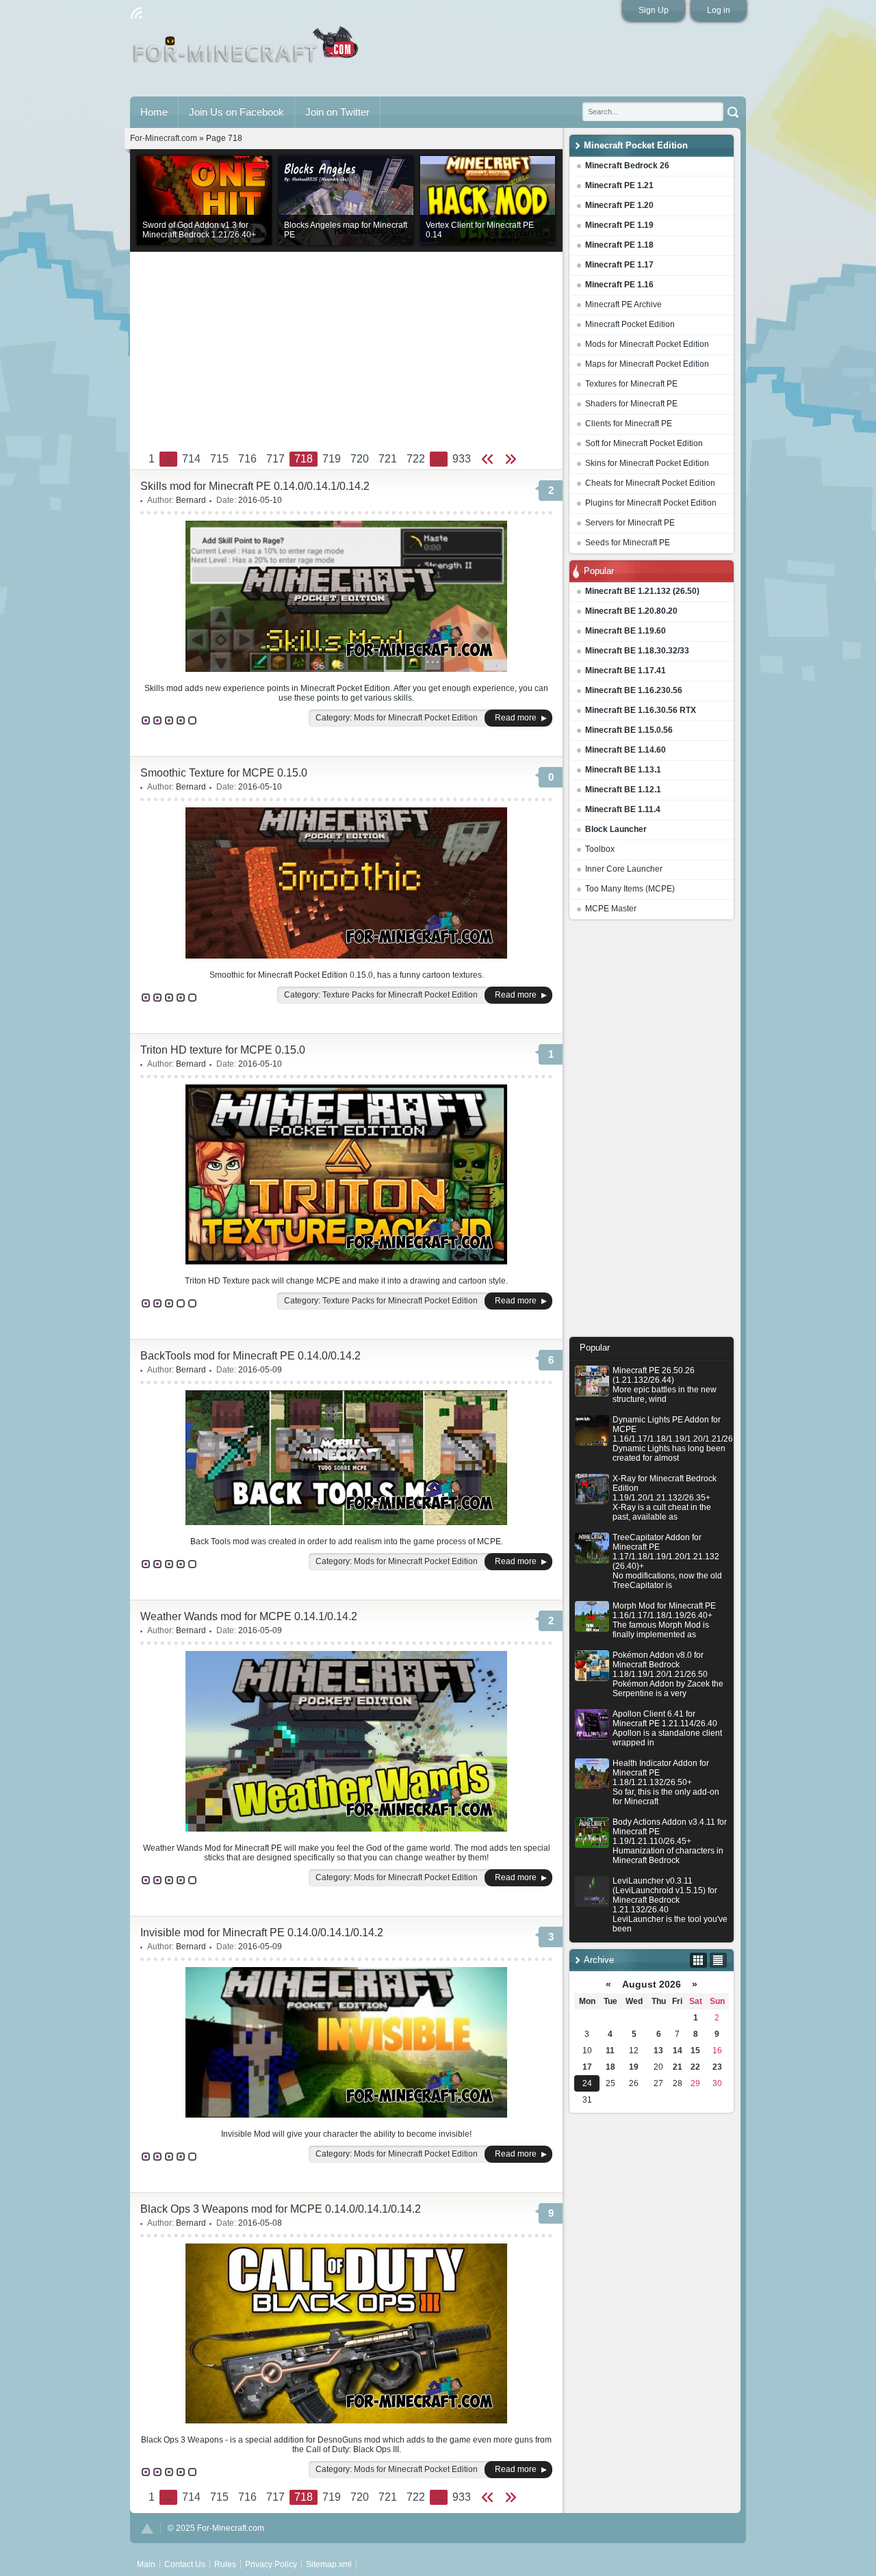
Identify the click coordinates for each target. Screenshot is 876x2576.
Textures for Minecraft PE (631, 384)
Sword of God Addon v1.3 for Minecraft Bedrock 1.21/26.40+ (199, 230)
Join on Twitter (337, 112)
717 (275, 459)
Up (147, 2528)
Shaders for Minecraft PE (631, 404)
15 (695, 2051)
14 (678, 2051)
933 (462, 459)
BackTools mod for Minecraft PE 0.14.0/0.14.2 (250, 1356)
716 (247, 459)
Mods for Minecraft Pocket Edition (647, 344)
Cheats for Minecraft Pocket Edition (650, 483)
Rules (225, 2564)
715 (219, 459)
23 (717, 2067)
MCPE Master (611, 909)
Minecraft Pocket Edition (630, 324)
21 (678, 2067)
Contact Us (185, 2564)
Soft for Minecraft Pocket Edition (644, 443)
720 (360, 459)
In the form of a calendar (698, 1960)
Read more (516, 718)
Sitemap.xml (329, 2564)
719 (332, 459)
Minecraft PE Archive (623, 304)
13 (658, 2051)
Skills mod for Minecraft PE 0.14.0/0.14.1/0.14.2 (255, 486)
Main (247, 50)
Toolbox (600, 849)
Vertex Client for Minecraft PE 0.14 (480, 230)
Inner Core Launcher (624, 869)
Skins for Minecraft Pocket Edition (647, 463)
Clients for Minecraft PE (629, 424)
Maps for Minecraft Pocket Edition (647, 364)
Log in (719, 10)
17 (587, 2067)
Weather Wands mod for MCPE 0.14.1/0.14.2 (249, 1616)
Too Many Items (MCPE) (630, 889)
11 (610, 2051)
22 (695, 2067)
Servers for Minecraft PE (630, 523)
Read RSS (136, 13)
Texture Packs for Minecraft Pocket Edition (400, 995)
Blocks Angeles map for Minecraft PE (346, 230)
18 (610, 2067)
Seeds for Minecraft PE (628, 543)
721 (388, 459)
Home (154, 112)
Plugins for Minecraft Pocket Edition (651, 503)
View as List (718, 1960)
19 (634, 2067)
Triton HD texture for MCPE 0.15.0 (223, 1050)
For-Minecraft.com (164, 138)
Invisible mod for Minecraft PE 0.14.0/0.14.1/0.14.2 (262, 1933)
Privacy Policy (271, 2564)
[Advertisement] (652, 1132)
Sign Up (654, 10)
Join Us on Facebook (236, 112)
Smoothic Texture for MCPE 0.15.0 (224, 773)
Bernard (191, 500)
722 (416, 459)
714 (191, 459)
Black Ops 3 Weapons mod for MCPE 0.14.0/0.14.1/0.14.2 (281, 2209)
